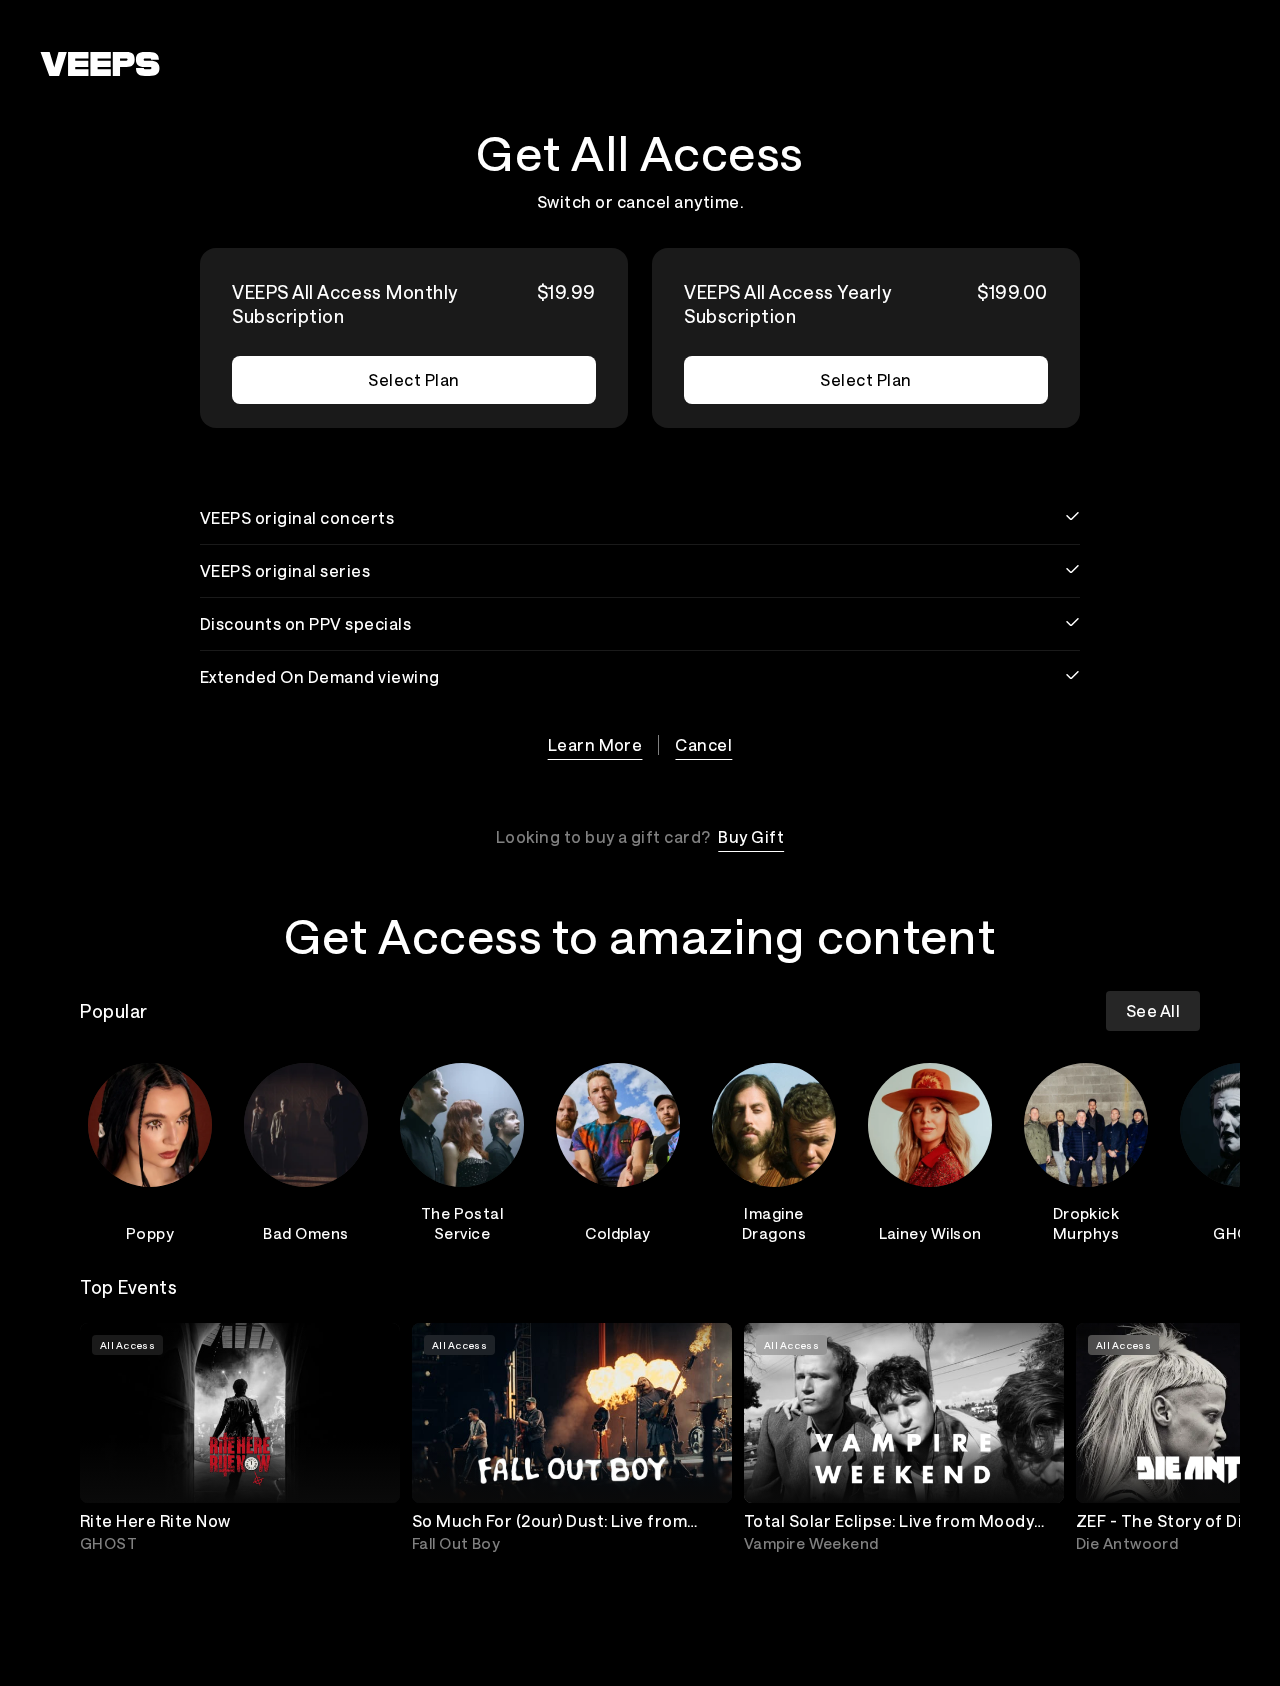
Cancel (703, 744)
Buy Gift (751, 836)
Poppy (150, 1233)
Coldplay (618, 1233)
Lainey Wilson (930, 1233)
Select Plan (413, 379)
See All (1153, 1010)
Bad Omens (305, 1233)
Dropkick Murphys (1086, 1223)
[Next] (1176, 1149)
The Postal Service (462, 1223)
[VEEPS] (100, 64)
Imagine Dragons (774, 1223)
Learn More (595, 744)
